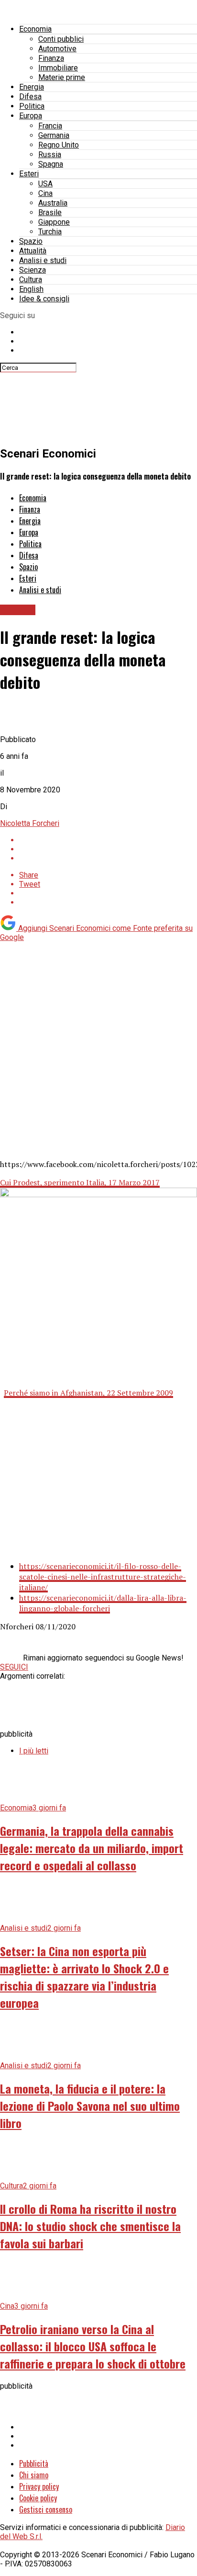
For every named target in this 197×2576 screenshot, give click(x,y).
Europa (31, 116)
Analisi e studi (43, 260)
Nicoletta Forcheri (30, 823)
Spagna (51, 164)
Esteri (29, 174)
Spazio (31, 241)
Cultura (31, 280)
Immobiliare (58, 68)
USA (45, 184)
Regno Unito (59, 145)
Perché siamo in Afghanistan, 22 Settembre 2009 (88, 1393)
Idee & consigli (44, 299)
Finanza (51, 58)
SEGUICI (14, 1667)
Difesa (30, 97)
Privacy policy (39, 2486)
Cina (45, 193)
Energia (32, 87)
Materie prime (62, 77)
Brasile (50, 212)
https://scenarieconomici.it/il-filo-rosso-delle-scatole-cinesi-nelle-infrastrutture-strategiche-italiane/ (103, 1577)
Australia (53, 203)
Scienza (33, 270)
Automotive (57, 49)
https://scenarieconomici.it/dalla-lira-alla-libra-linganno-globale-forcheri (103, 1603)
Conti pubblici (61, 39)
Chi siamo (34, 2475)
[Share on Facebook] (108, 840)
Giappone (54, 222)
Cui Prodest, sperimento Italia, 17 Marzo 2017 (80, 1182)
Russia (50, 155)
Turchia (50, 232)
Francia (50, 126)
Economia (35, 29)
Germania (54, 135)
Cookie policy (38, 2498)
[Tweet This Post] (108, 849)
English (31, 289)
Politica (32, 106)
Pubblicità (34, 2463)
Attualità (33, 251)
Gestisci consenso (46, 2509)
